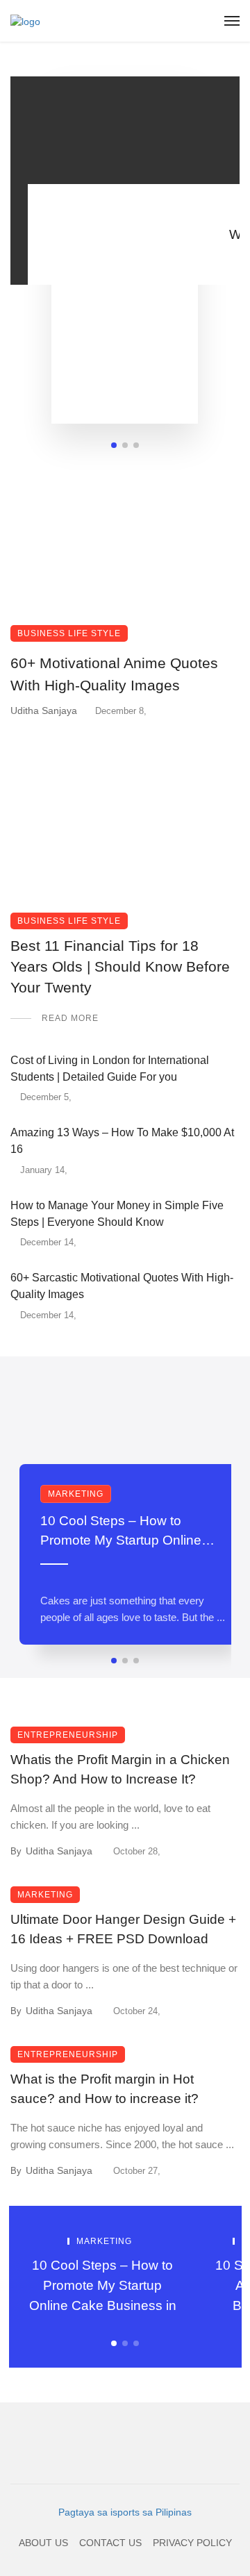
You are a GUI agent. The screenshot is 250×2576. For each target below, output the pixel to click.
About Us (43, 2543)
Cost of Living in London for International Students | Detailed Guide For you (110, 1069)
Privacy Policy (192, 2543)
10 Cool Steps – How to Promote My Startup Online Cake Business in (121, 1532)
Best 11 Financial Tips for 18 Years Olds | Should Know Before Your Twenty (120, 967)
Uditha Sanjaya (44, 711)
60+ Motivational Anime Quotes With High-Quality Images (114, 674)
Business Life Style (69, 633)
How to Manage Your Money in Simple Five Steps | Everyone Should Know (117, 1214)
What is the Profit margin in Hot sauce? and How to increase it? (105, 2089)
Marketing (76, 1494)
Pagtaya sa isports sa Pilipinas (125, 2512)
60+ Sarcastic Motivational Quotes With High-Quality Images (122, 1286)
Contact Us (110, 2543)
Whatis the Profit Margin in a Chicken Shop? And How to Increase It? (120, 1770)
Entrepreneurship (68, 1735)
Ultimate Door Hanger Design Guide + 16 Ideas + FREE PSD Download (123, 1929)
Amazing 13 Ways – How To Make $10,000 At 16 (122, 1141)
